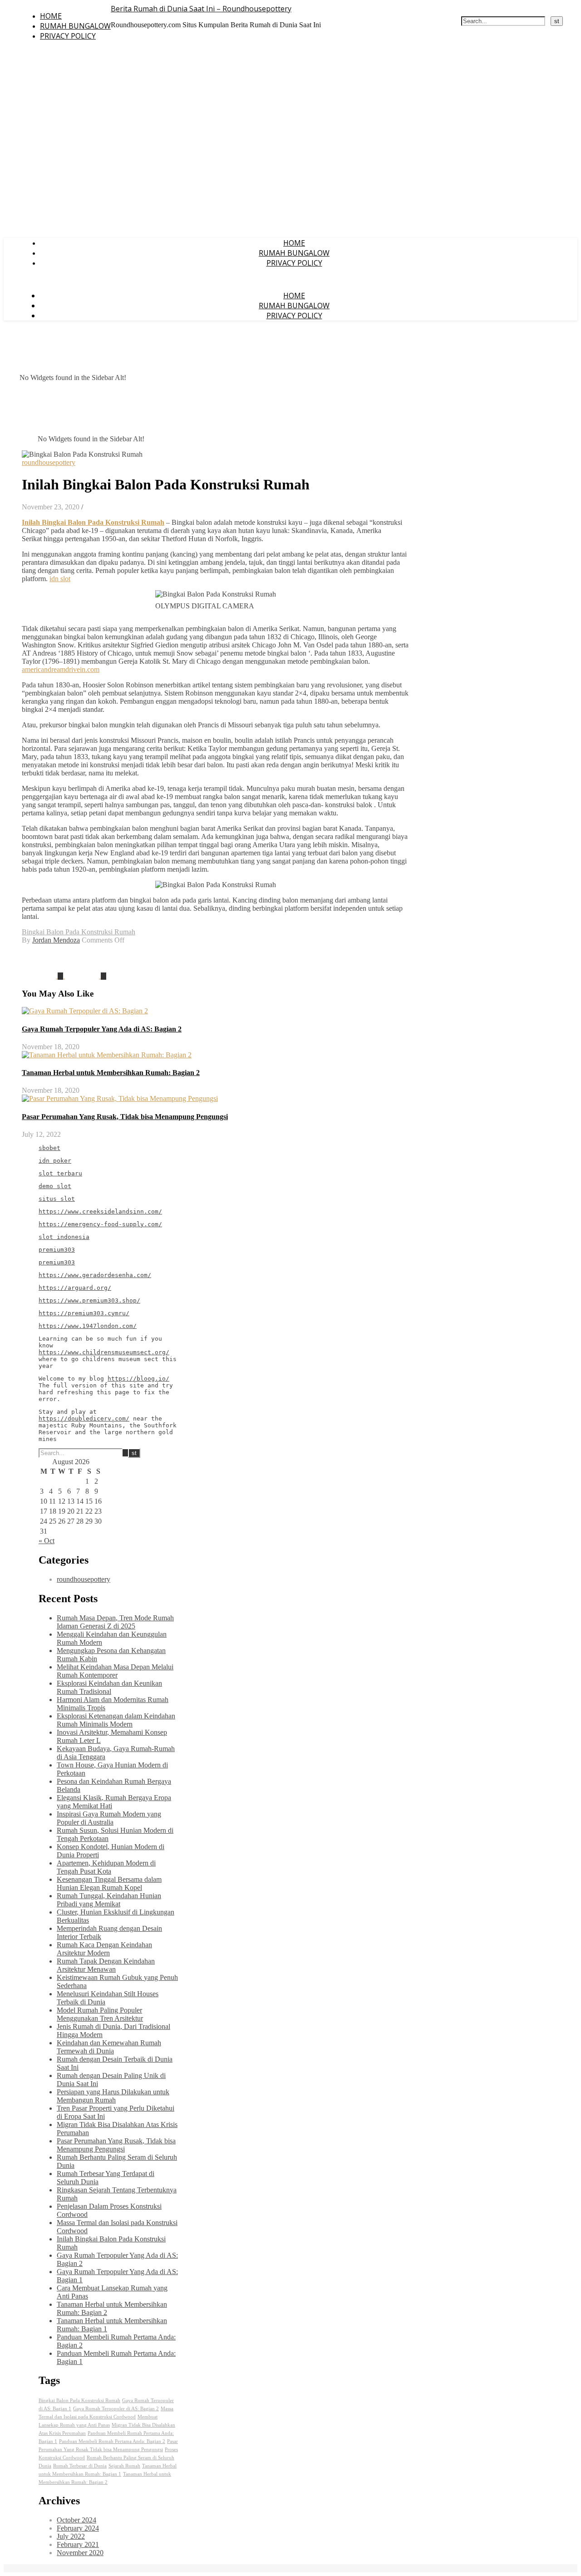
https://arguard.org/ (75, 1288)
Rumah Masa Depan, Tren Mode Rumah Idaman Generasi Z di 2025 (115, 1622)
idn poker (55, 1161)
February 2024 (78, 2528)
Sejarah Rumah (124, 2466)
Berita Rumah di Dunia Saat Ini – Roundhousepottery (201, 9)
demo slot (55, 1186)
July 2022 (71, 2536)
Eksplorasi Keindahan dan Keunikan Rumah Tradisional (109, 1687)
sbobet (49, 1148)
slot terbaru (60, 1173)
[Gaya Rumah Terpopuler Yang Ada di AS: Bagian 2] (86, 976)
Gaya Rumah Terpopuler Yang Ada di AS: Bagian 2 (102, 1029)
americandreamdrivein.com (61, 669)
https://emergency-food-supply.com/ (100, 1224)
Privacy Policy (68, 36)
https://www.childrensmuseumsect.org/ (104, 1352)
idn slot (60, 579)
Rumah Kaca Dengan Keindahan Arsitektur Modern (104, 1949)
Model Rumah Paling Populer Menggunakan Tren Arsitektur (100, 2014)
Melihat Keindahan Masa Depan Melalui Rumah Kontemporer (115, 1671)
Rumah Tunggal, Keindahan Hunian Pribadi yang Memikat (109, 1900)
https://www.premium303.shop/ (89, 1300)
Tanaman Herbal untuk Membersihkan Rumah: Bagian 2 (111, 1073)
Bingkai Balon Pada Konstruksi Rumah (79, 932)
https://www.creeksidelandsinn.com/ (100, 1212)
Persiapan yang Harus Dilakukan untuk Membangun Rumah (113, 2096)
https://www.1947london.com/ (88, 1326)
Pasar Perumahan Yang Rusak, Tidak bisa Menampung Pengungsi (125, 1117)
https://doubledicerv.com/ (84, 1419)
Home (51, 16)
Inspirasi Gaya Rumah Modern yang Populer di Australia (109, 1818)
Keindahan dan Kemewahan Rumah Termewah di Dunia (109, 2047)
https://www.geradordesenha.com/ (95, 1275)
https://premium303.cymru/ (84, 1313)
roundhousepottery (49, 462)
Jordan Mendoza (56, 940)
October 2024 (76, 2520)
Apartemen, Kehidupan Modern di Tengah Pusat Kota (106, 1867)
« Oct (47, 1541)
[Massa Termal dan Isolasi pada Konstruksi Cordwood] (43, 976)
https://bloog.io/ (138, 1379)
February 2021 (78, 2544)
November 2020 (80, 2553)
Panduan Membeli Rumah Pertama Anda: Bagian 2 (112, 2441)
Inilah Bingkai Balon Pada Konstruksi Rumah (93, 522)
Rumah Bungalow (75, 26)
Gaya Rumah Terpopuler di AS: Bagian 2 (116, 2409)
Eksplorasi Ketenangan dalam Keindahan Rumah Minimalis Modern (116, 1720)
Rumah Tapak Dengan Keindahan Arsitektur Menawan (106, 1965)
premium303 (57, 1250)
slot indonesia (64, 1237)
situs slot (57, 1199)
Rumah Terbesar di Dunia (80, 2466)
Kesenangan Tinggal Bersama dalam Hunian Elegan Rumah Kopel (109, 1883)
